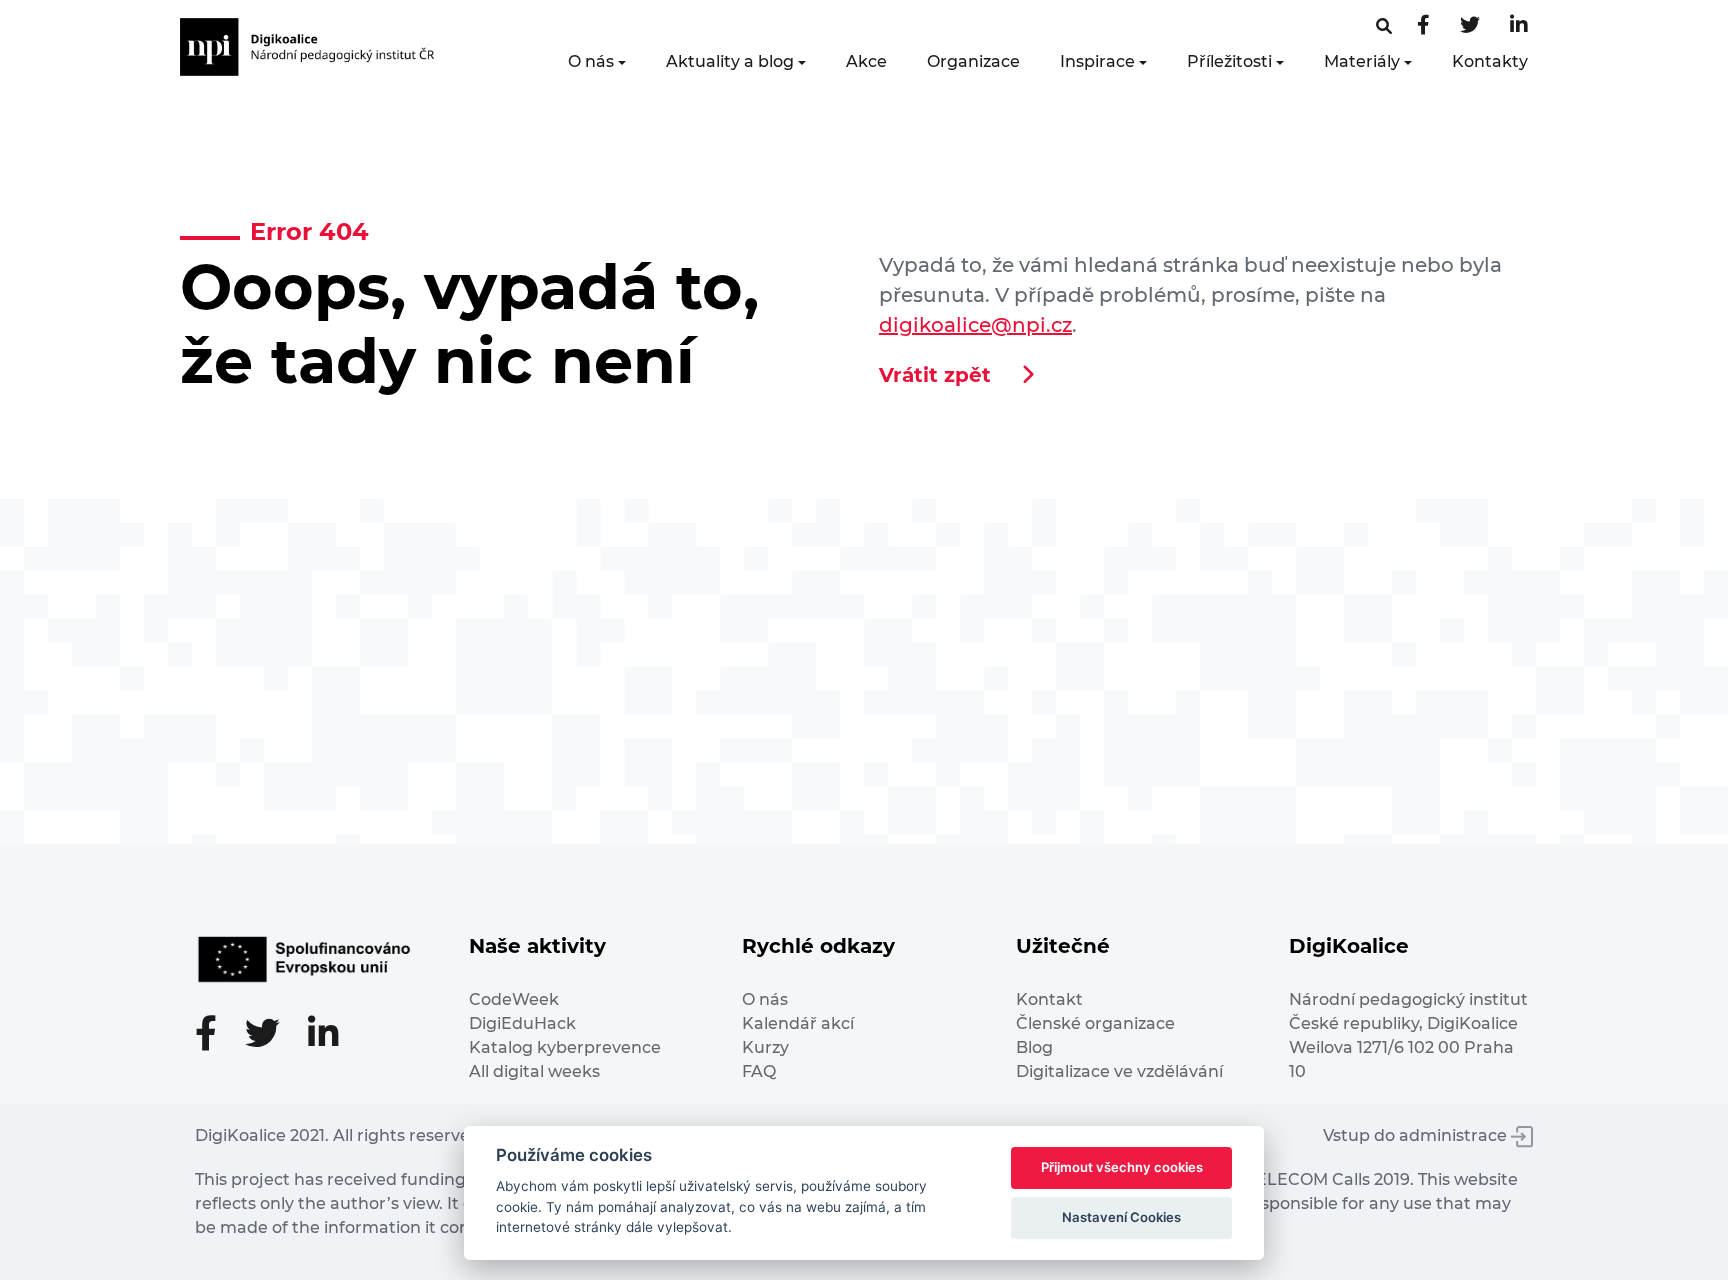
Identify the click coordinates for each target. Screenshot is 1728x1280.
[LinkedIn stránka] (1519, 26)
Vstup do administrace (1417, 1135)
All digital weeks (534, 1071)
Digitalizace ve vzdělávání (1119, 1071)
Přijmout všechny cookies (1122, 1167)
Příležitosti (1229, 61)
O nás (591, 61)
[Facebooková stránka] (1384, 26)
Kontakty (1490, 61)
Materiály (1362, 61)
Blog (1034, 1047)
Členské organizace (1095, 1023)
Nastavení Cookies (1121, 1217)
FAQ (759, 1071)
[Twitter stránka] (1470, 26)
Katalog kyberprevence (565, 1047)
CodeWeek (514, 999)
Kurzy (765, 1047)
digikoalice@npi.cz (975, 325)
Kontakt (1049, 999)
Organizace (973, 61)
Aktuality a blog (730, 61)
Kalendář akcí (798, 1023)
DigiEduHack (522, 1023)
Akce (866, 61)
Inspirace (1097, 61)
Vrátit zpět (935, 375)
